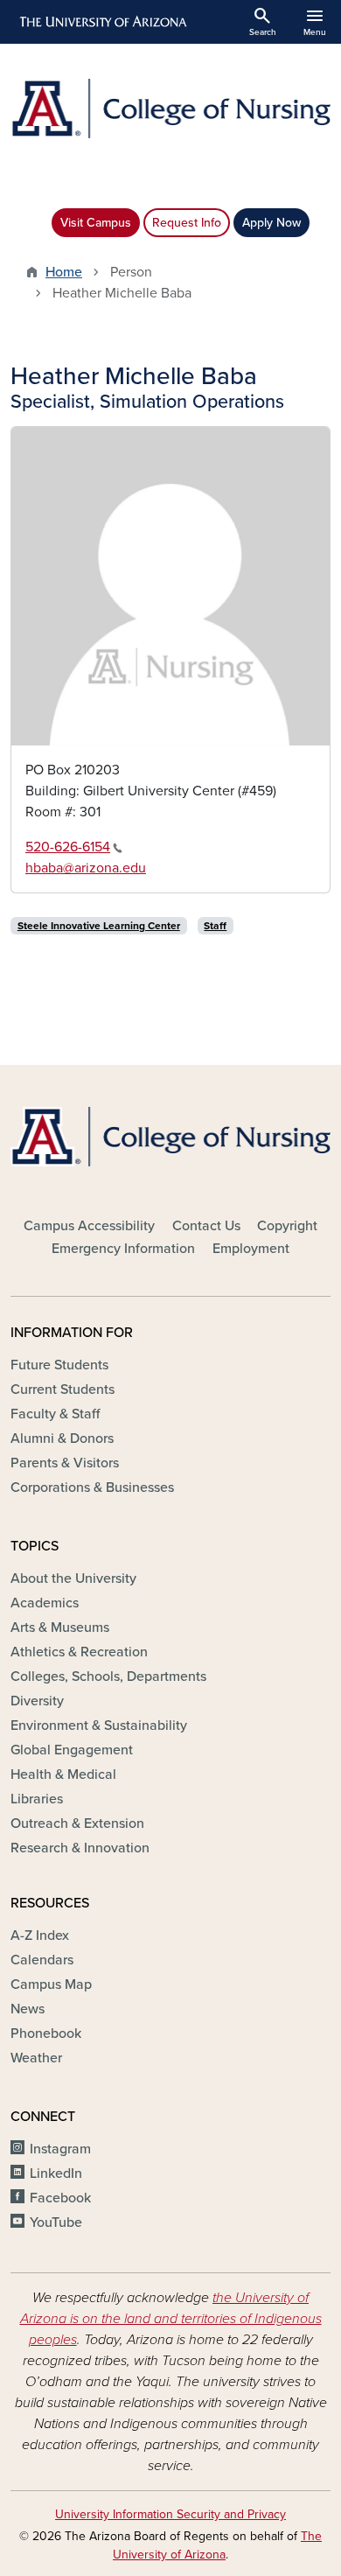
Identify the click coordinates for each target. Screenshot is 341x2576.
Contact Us (206, 1226)
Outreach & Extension (77, 1823)
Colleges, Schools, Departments (108, 1676)
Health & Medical (63, 1774)
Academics (45, 1603)
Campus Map (51, 1984)
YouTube (56, 2222)
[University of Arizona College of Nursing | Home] (170, 108)
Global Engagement (72, 1750)
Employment (251, 1249)
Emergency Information (123, 1249)
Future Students (59, 1365)
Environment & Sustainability (99, 1725)
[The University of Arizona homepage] (102, 22)
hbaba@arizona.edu (86, 868)
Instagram (60, 2149)
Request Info (187, 223)
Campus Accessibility (89, 1226)
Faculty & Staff (55, 1414)
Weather (36, 2058)
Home (64, 272)
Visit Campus (96, 223)
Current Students (63, 1389)
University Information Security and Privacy (170, 2514)
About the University (73, 1578)
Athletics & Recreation (79, 1652)
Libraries (37, 1799)
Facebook (60, 2198)
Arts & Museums (60, 1627)
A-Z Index (40, 1935)
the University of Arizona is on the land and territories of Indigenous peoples (171, 2319)
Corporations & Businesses (92, 1487)
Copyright (287, 1226)
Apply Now (271, 223)
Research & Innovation (80, 1848)
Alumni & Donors (62, 1438)
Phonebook (46, 2033)
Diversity (37, 1701)
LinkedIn (56, 2173)
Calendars (42, 1960)
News (28, 2009)
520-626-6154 (68, 847)
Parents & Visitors (65, 1463)
